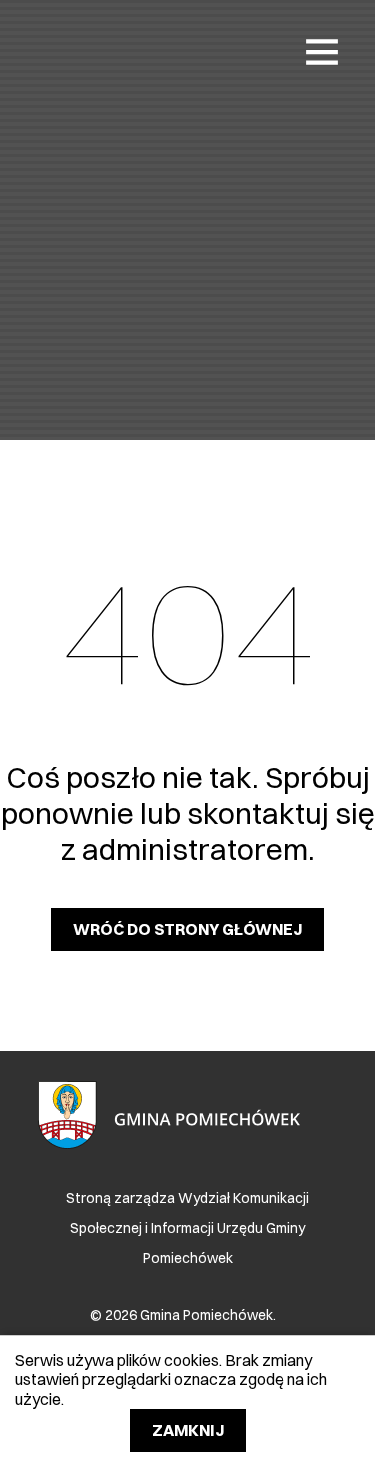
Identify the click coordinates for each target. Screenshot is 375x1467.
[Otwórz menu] (322, 51)
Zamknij (188, 1430)
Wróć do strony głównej (187, 929)
